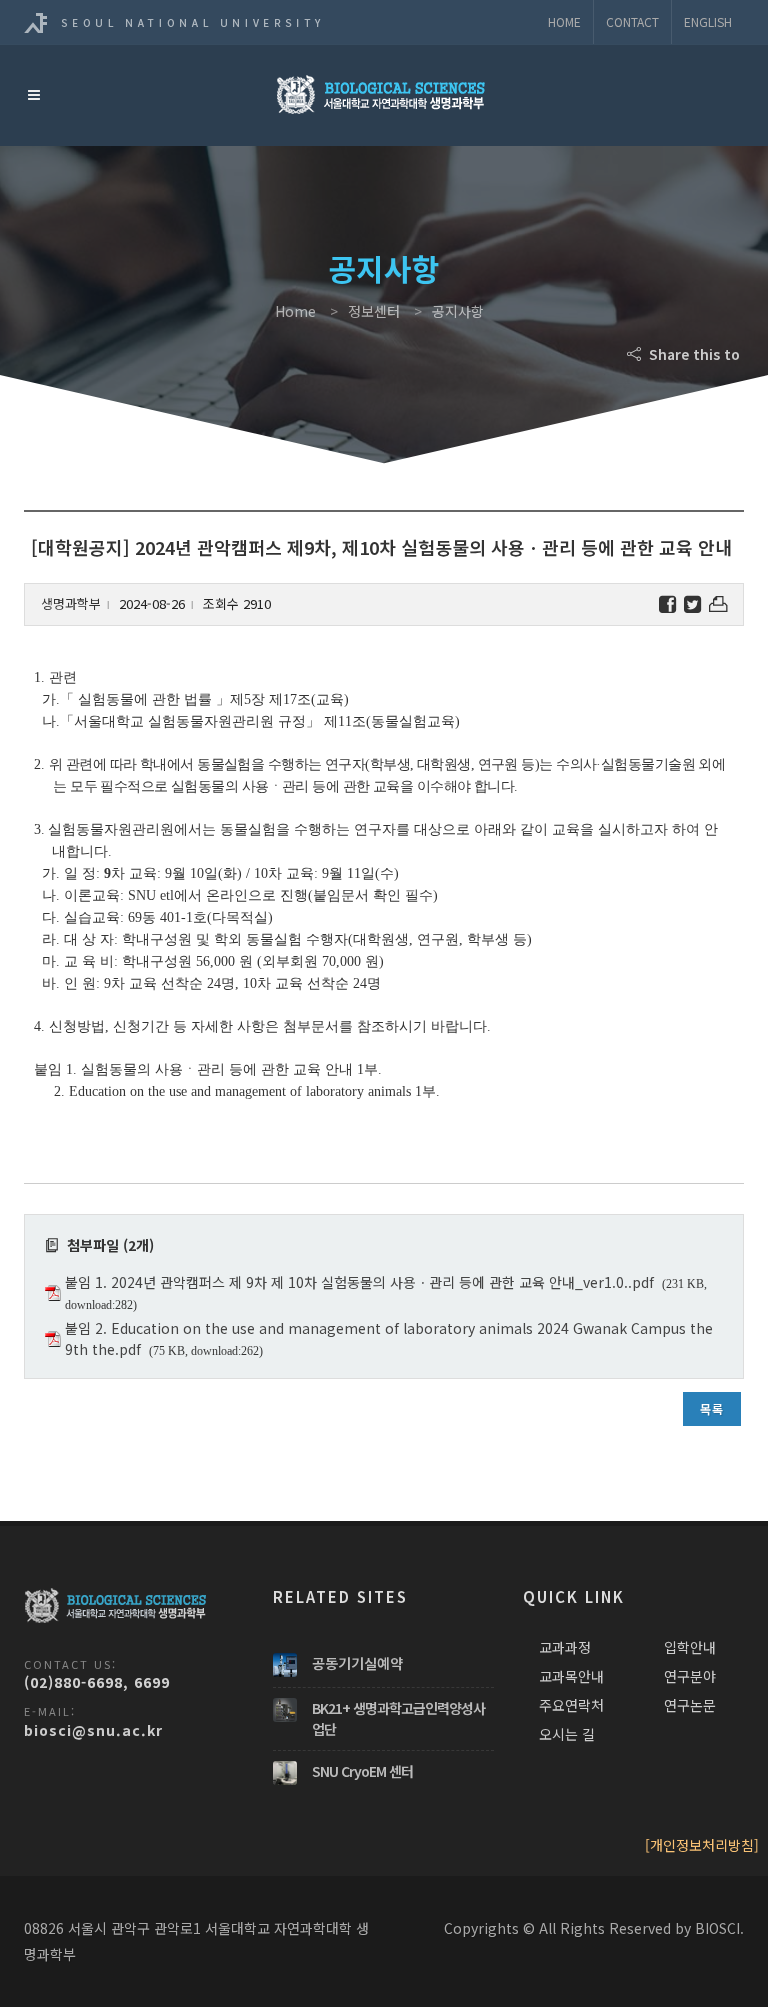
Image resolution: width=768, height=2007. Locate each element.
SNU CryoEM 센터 (362, 1771)
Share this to (692, 354)
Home (564, 21)
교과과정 (565, 1647)
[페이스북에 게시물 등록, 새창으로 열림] (667, 604)
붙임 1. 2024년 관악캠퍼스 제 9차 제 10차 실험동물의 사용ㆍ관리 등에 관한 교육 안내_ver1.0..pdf (359, 1282)
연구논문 (690, 1705)
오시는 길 (567, 1734)
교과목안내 (571, 1676)
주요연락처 (571, 1705)
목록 (712, 1408)
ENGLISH (708, 21)
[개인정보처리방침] (702, 1845)
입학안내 (690, 1647)
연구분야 (690, 1676)
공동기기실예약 (357, 1663)
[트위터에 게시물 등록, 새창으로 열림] (692, 604)
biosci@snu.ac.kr (93, 1730)
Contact (632, 21)
